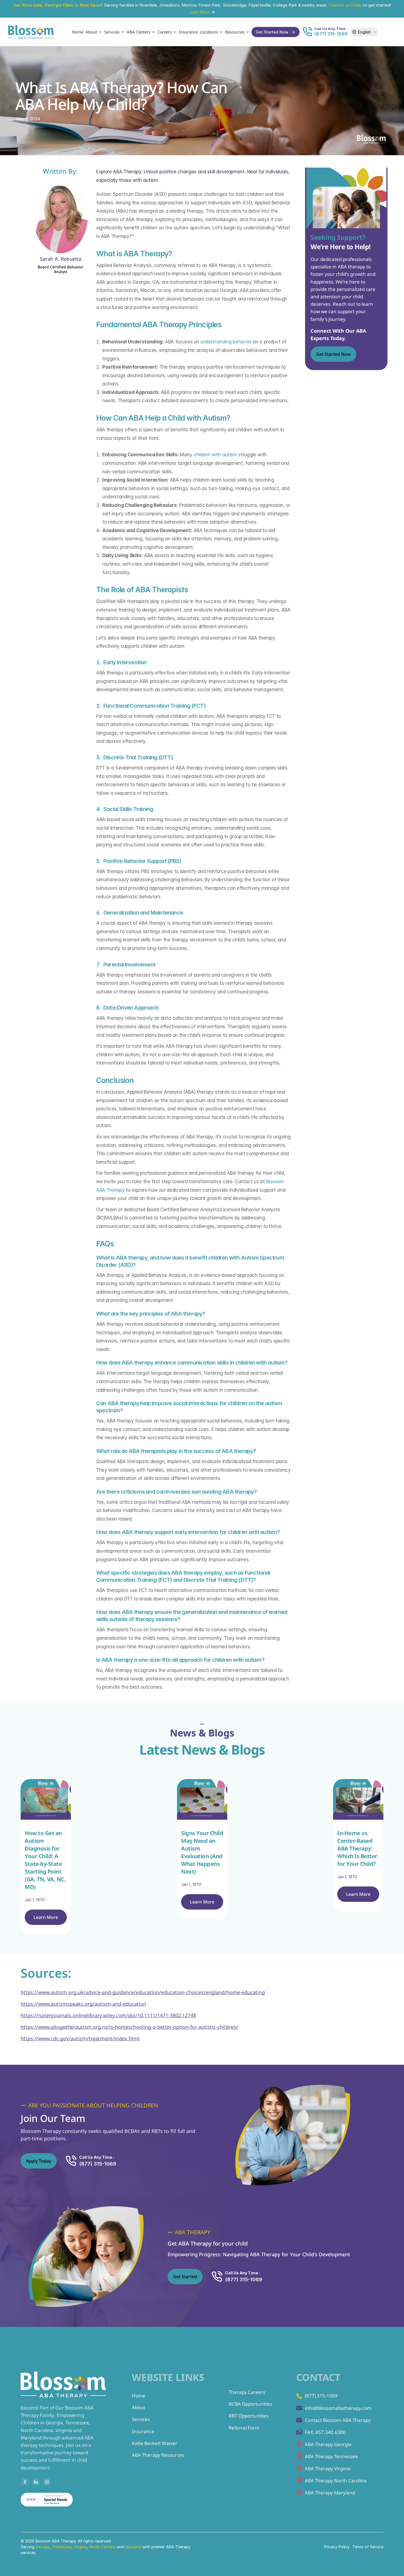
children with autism (215, 455)
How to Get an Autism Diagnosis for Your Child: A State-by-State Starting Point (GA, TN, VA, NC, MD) (46, 1860)
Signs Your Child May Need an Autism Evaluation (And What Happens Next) (203, 1852)
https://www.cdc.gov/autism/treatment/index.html (80, 2038)
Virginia (80, 2547)
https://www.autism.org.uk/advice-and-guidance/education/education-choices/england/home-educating (143, 1992)
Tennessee (62, 2547)
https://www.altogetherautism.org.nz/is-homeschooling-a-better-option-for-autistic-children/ (129, 2027)
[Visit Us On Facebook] (25, 2482)
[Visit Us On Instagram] (47, 2482)
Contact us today (345, 5)
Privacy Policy (337, 2547)
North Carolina (103, 2547)
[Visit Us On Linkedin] (36, 2482)
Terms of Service (368, 2547)
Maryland (134, 2547)
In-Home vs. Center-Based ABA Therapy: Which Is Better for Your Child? (358, 1848)
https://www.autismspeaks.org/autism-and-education (83, 2004)
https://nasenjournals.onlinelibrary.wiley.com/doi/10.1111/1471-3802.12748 (108, 2015)
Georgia (43, 2547)
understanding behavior (226, 342)
